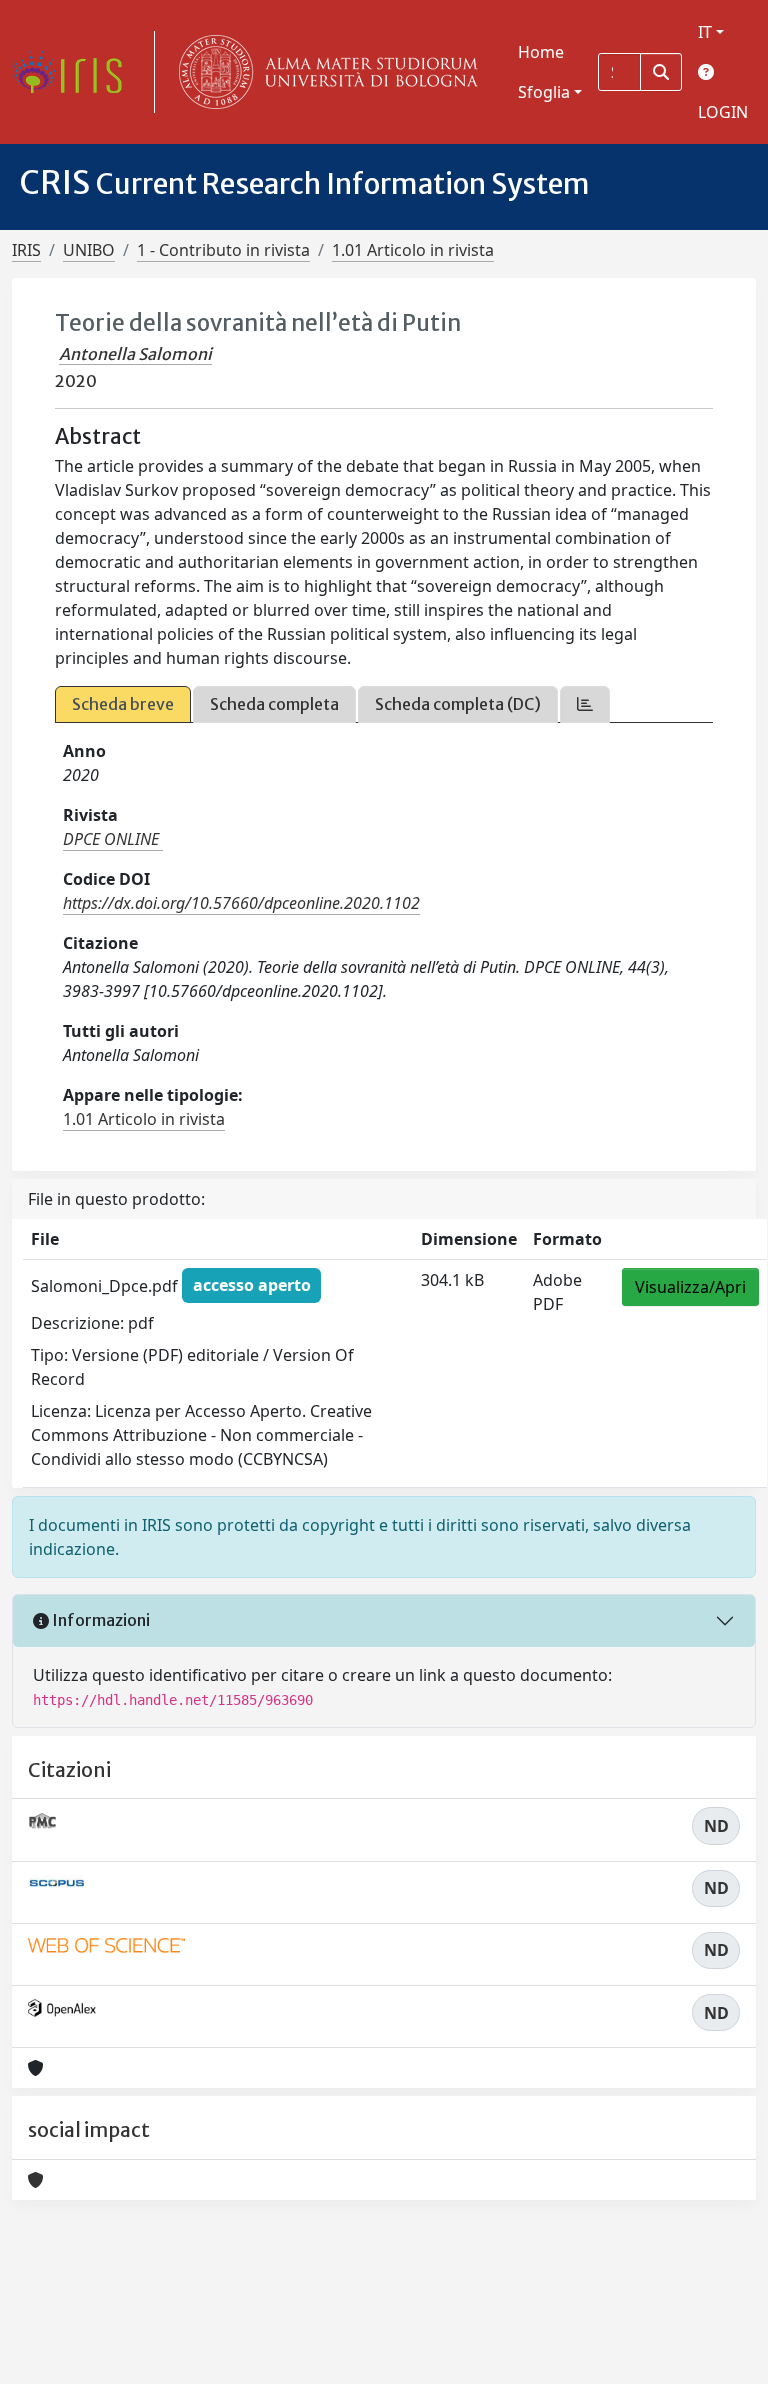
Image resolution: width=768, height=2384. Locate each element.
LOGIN (723, 112)
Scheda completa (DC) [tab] (458, 704)
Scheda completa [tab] (274, 704)
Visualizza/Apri (690, 1287)
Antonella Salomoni (135, 354)
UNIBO (89, 250)
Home (541, 52)
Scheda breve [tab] (123, 704)
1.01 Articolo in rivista (413, 250)
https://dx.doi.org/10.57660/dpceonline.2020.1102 (241, 903)
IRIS (26, 250)
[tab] (585, 704)
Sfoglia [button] (544, 92)
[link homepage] (75, 72)
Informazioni (99, 1620)
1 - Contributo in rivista (223, 250)
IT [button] (705, 32)
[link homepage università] (324, 72)
